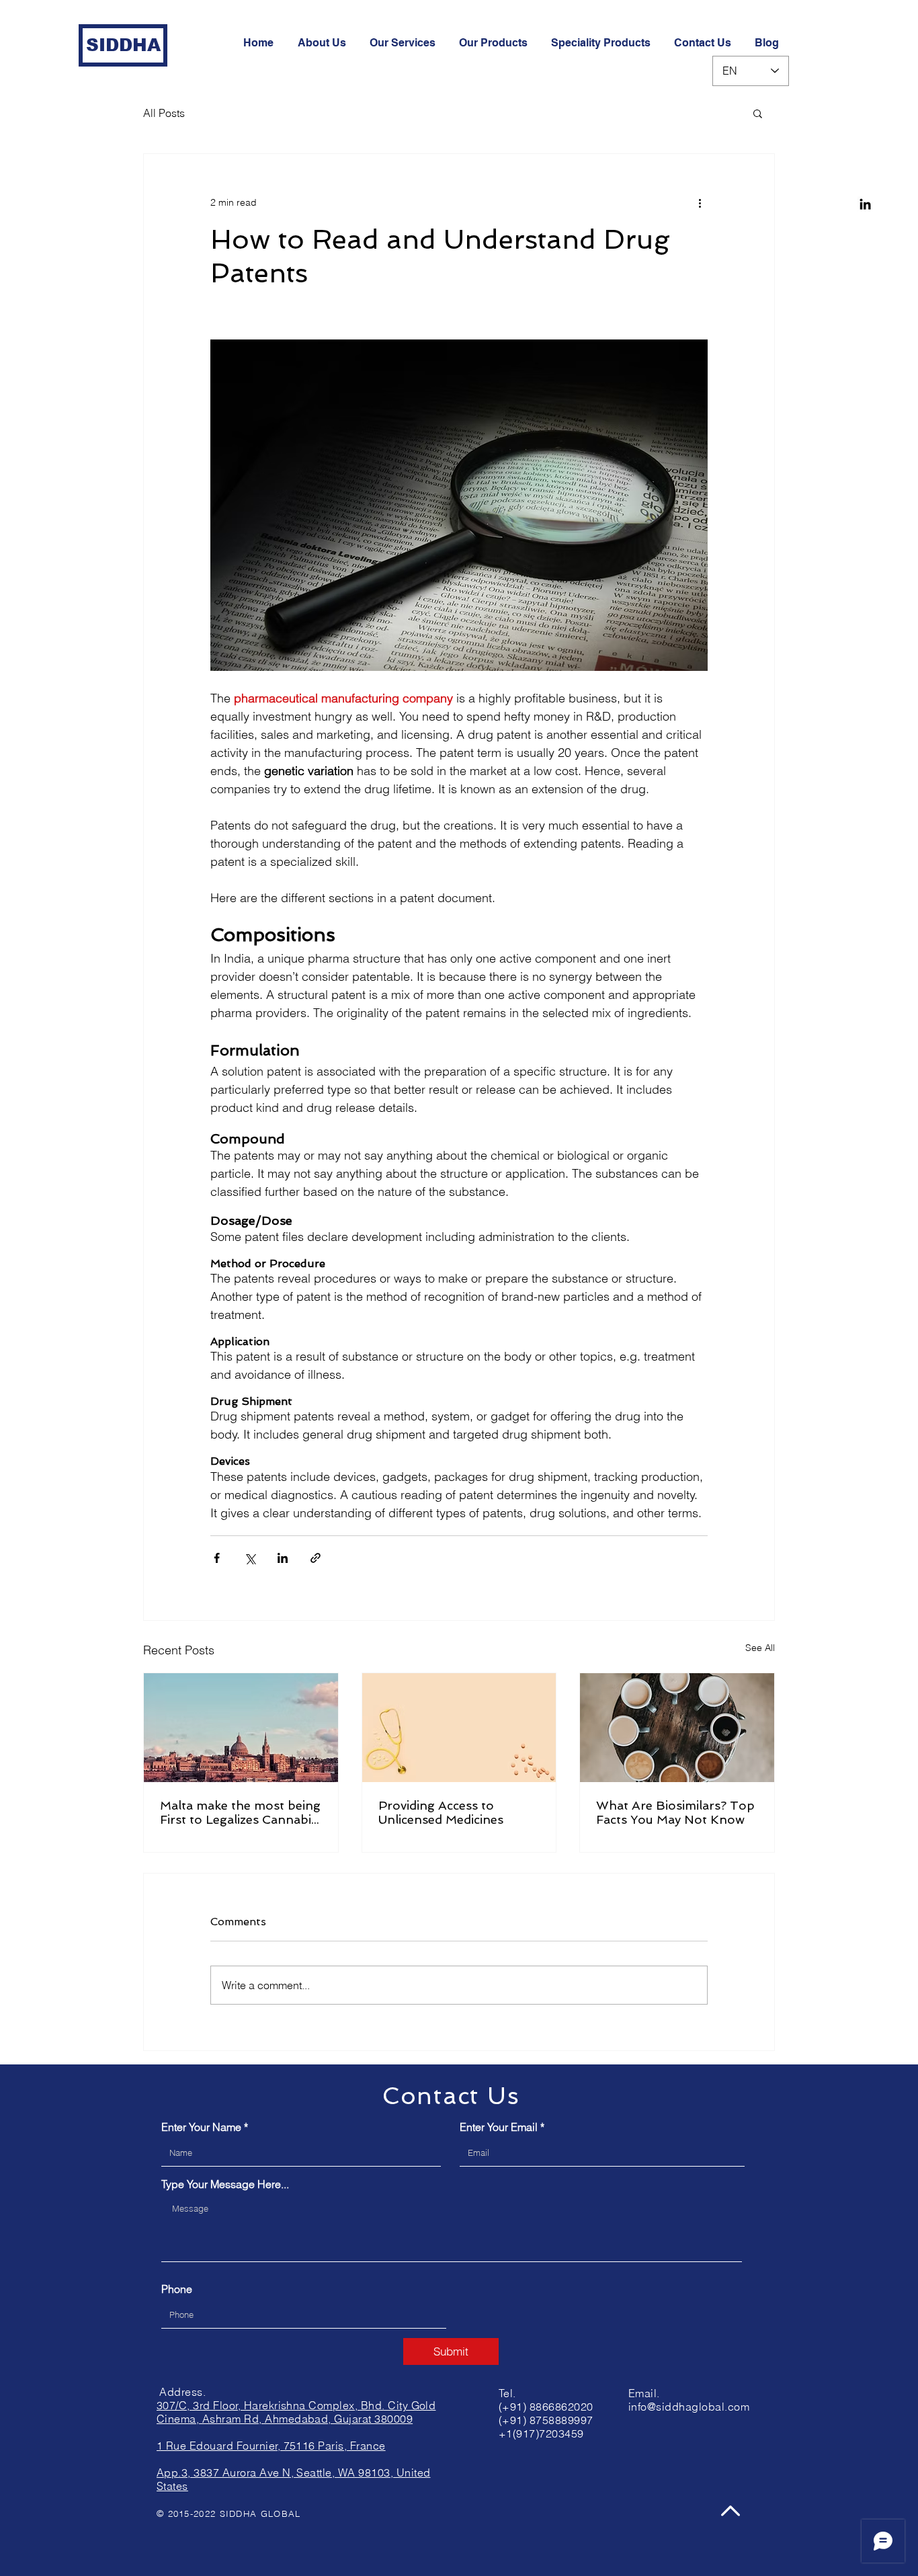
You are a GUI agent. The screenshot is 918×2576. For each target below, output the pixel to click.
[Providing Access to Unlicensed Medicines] (459, 1728)
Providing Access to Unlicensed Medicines (441, 1812)
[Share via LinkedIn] (283, 1558)
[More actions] (700, 202)
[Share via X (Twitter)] (250, 1558)
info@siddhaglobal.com (689, 2407)
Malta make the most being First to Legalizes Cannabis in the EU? (240, 1812)
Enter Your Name (201, 2127)
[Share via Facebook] (217, 1558)
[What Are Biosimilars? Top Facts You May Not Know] (677, 1728)
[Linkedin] (865, 204)
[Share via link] (316, 1558)
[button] (758, 113)
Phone (177, 2289)
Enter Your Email (499, 2127)
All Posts (164, 113)
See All (760, 1648)
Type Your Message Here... (225, 2184)
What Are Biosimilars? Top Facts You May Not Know (675, 1812)
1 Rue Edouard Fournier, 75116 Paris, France (271, 2446)
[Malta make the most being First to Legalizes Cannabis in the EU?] (241, 1728)
